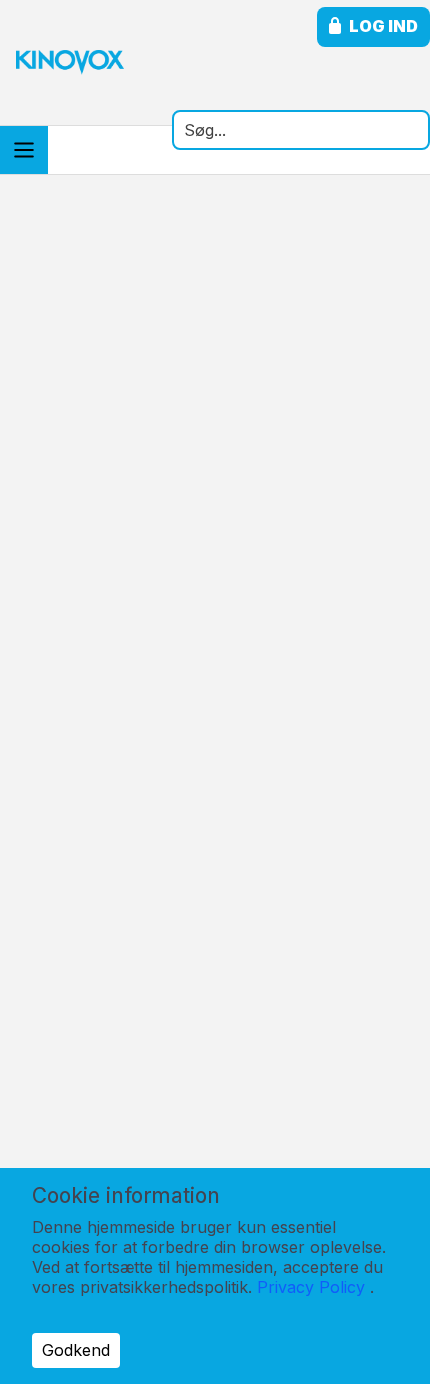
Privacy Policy (311, 1287)
